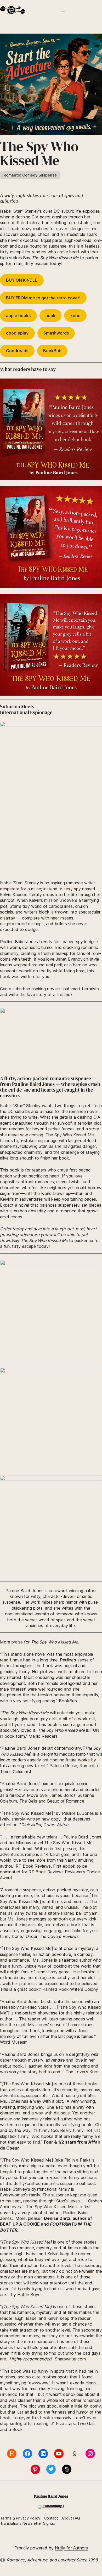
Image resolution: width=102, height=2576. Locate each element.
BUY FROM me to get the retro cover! (43, 298)
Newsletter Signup (39, 2523)
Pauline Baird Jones (51, 2496)
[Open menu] (63, 10)
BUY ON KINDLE (22, 280)
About (67, 2518)
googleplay (17, 333)
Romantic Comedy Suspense (30, 175)
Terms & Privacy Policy (20, 2518)
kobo (75, 316)
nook (50, 316)
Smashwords (56, 333)
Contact (51, 2518)
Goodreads (17, 351)
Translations (11, 2523)
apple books (18, 316)
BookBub (52, 351)
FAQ (76, 2518)
